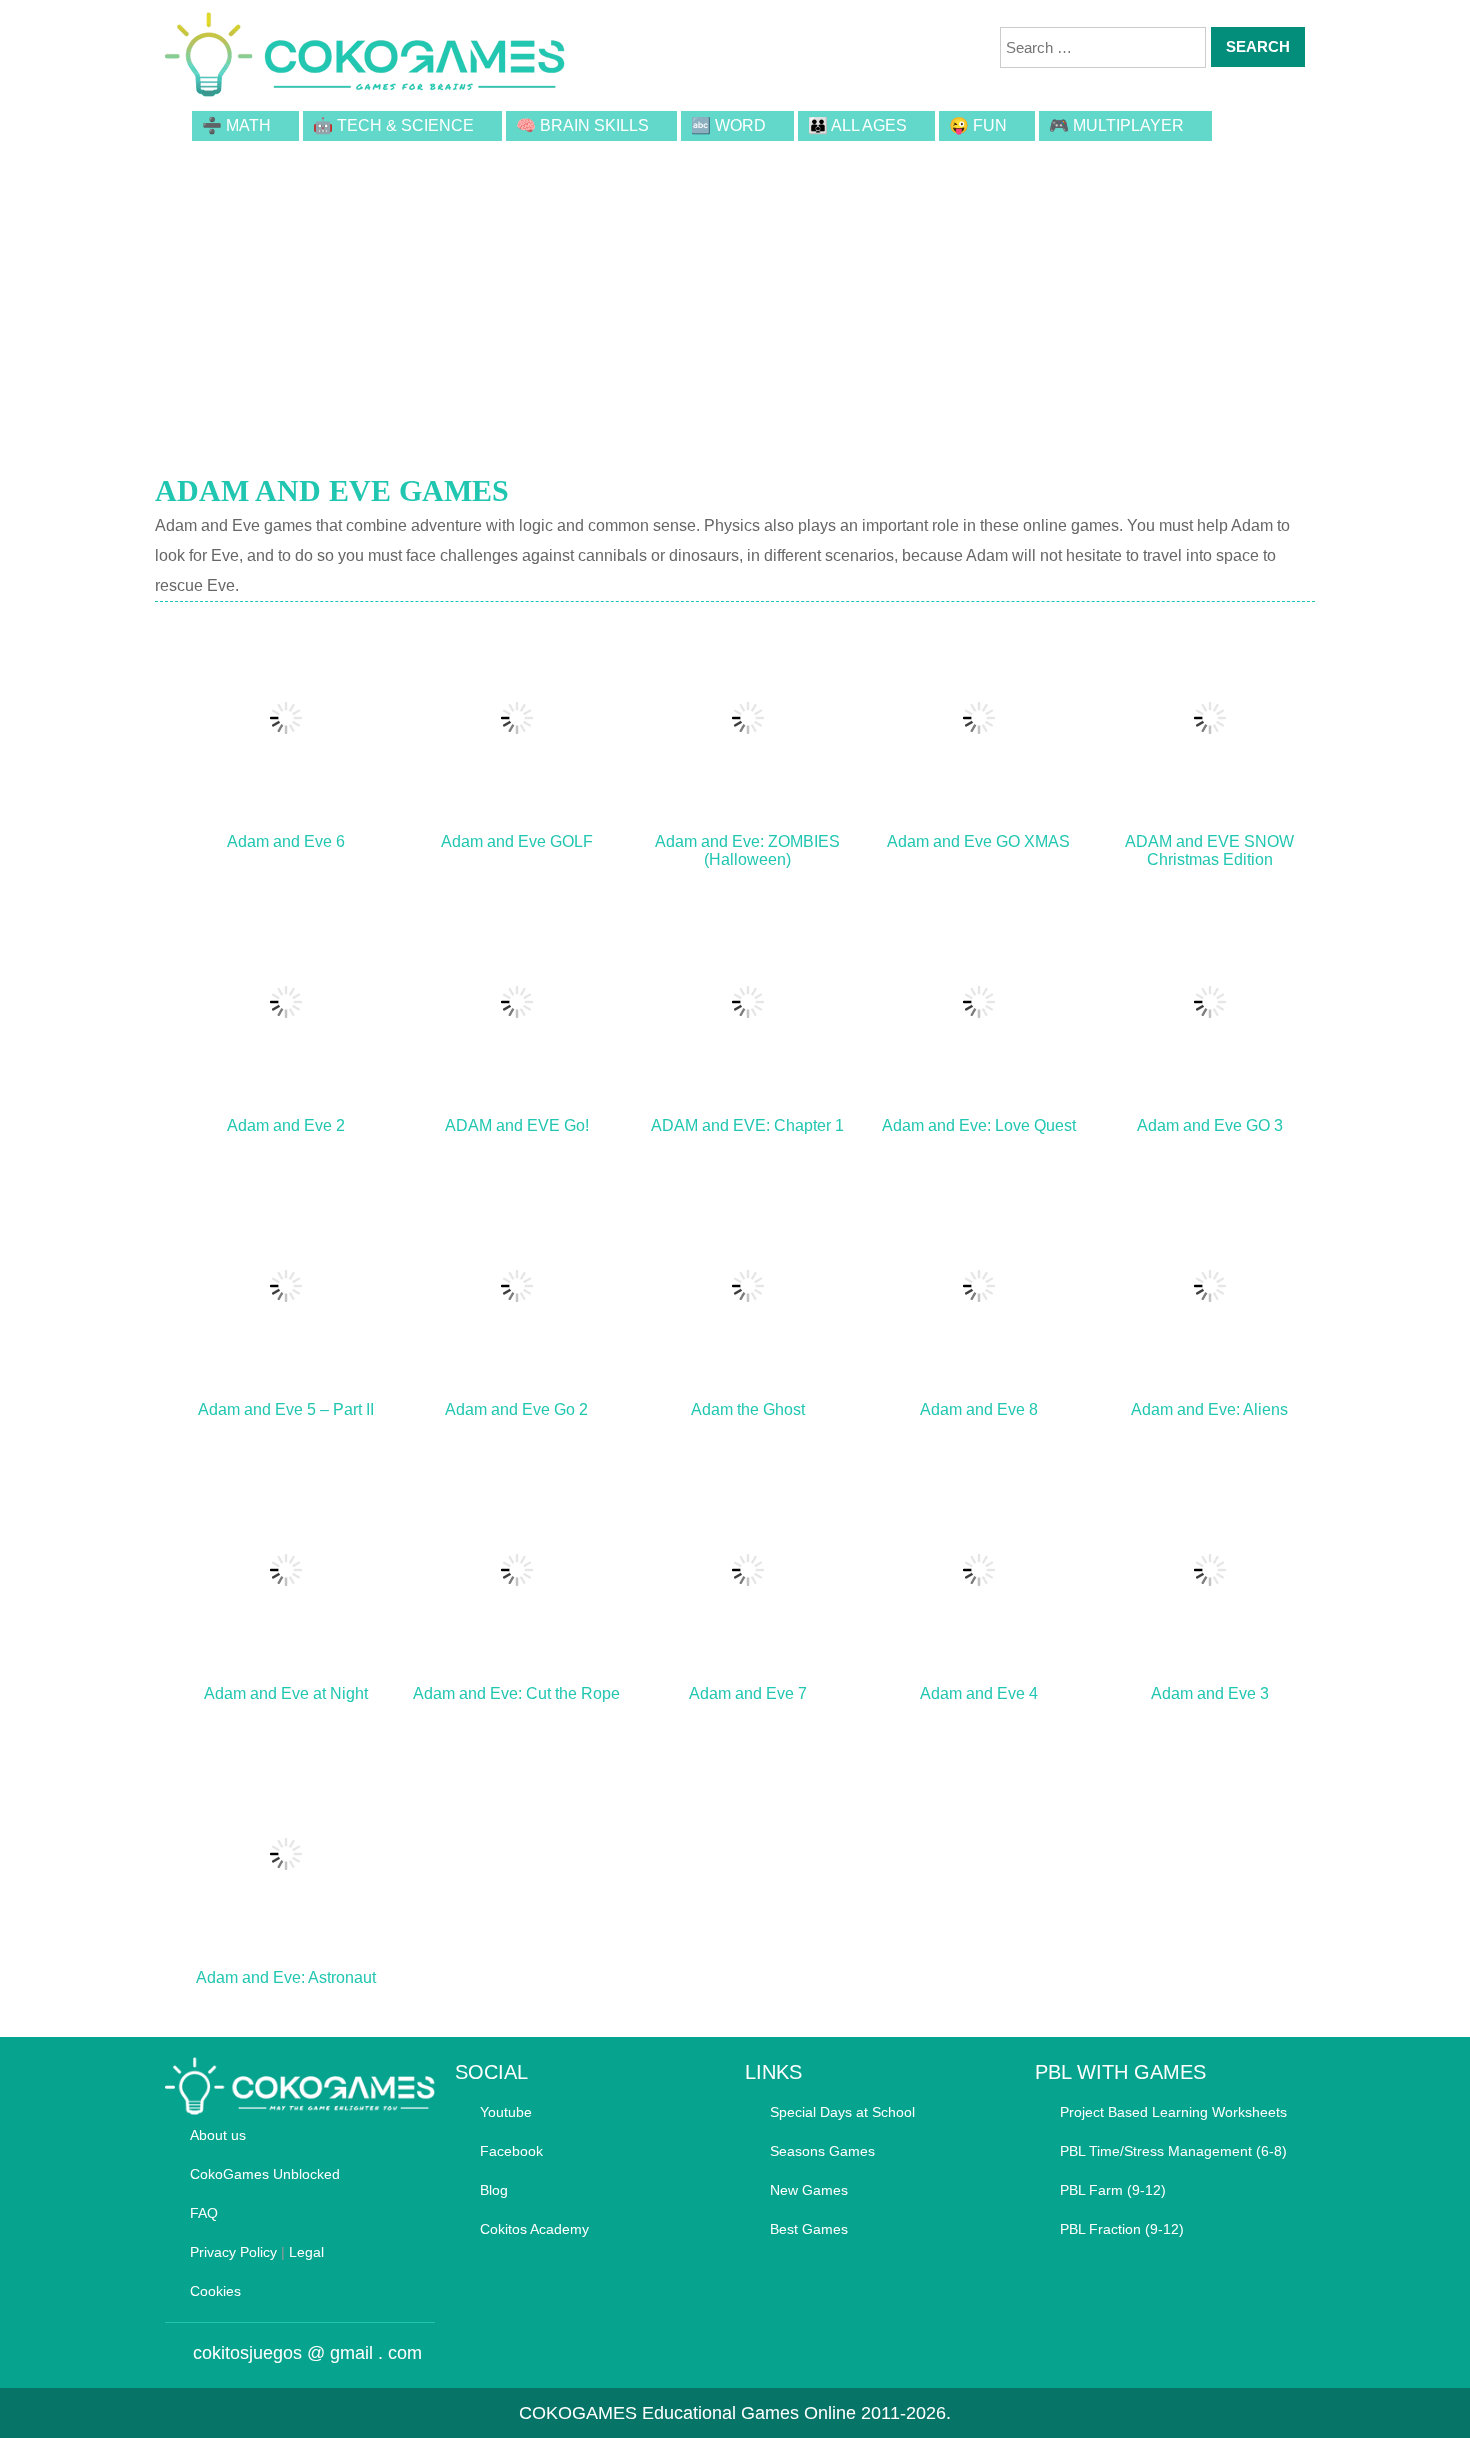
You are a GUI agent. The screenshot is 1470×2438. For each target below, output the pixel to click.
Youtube (506, 2112)
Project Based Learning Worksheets (1173, 2112)
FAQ (204, 2213)
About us (218, 2135)
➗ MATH (236, 125)
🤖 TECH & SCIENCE (393, 125)
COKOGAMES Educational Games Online (687, 2413)
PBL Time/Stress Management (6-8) (1173, 2151)
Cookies (215, 2291)
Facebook (511, 2151)
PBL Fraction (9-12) (1122, 2229)
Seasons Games (822, 2151)
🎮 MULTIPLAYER (1116, 125)
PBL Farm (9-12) (1113, 2190)
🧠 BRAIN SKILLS (582, 125)
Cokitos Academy (534, 2229)
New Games (809, 2190)
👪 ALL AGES (857, 125)
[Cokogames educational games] (365, 58)
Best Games (809, 2229)
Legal (306, 2252)
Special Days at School (842, 2112)
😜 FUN (978, 125)
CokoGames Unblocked (265, 2174)
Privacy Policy (233, 2252)
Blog (494, 2190)
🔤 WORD (728, 125)
